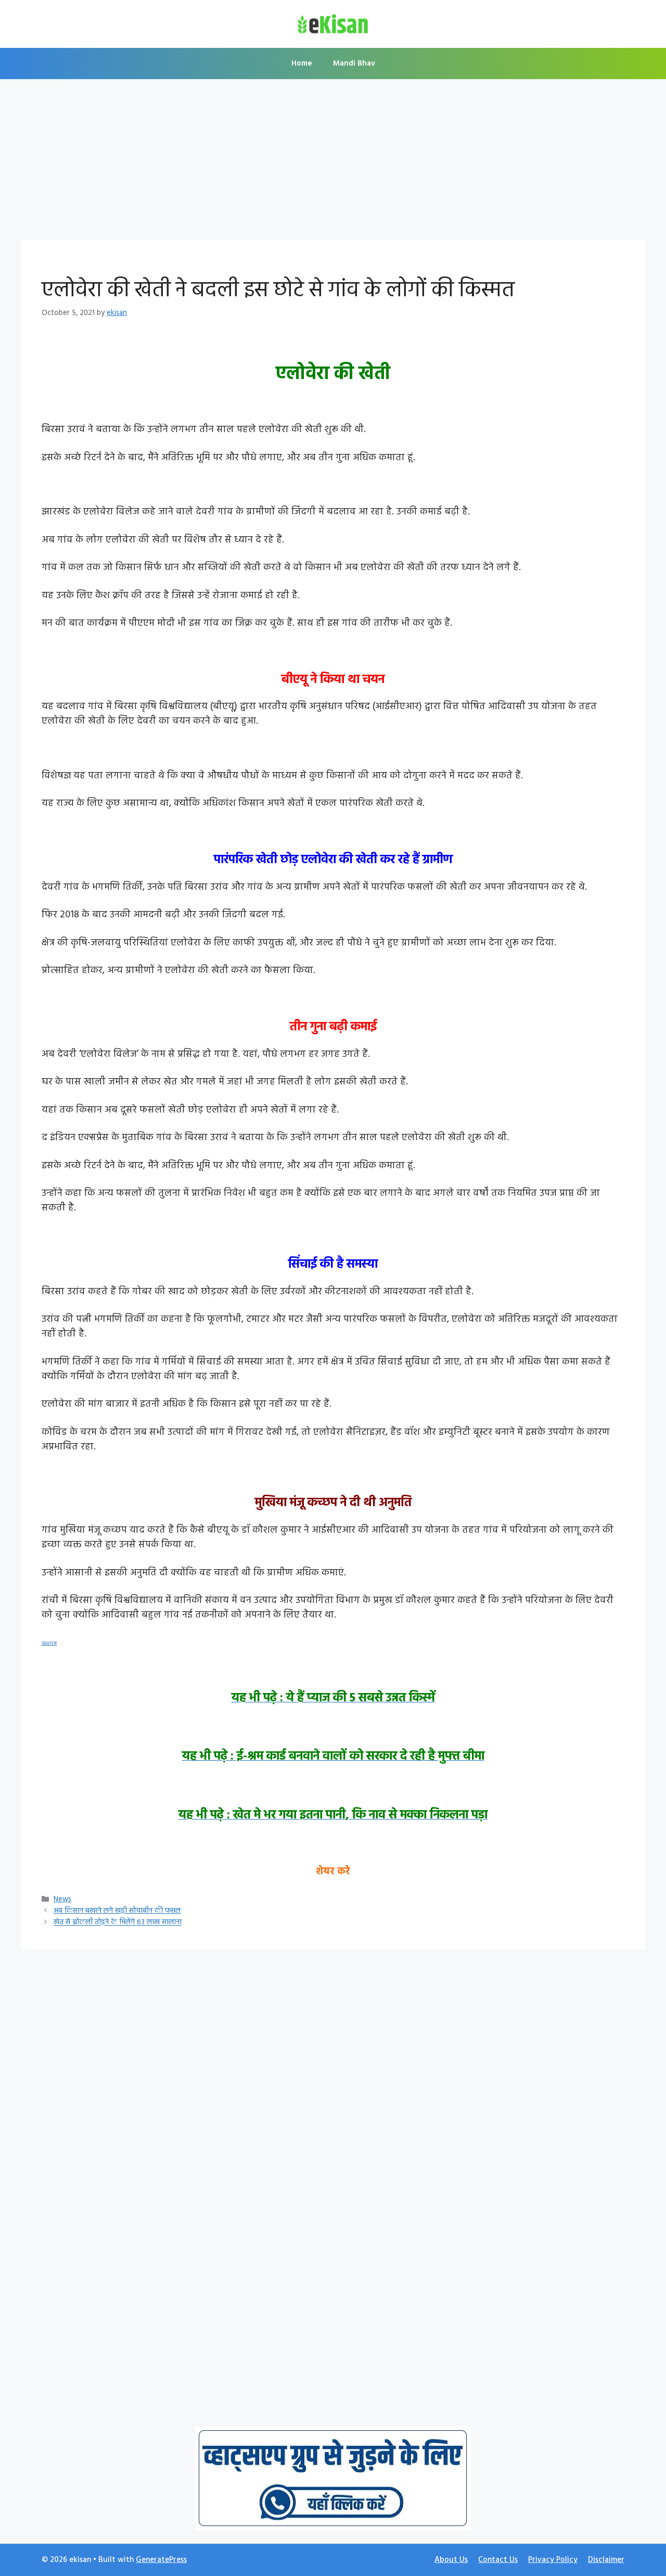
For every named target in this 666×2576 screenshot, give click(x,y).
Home (302, 64)
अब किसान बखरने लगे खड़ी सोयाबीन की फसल (117, 1911)
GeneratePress (161, 2560)
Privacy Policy (553, 2560)
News (62, 1899)
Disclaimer (606, 2560)
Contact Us (498, 2560)
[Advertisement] (333, 162)
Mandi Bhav (354, 64)
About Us (451, 2560)
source (49, 1643)
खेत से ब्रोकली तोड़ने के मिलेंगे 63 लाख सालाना (118, 1923)
